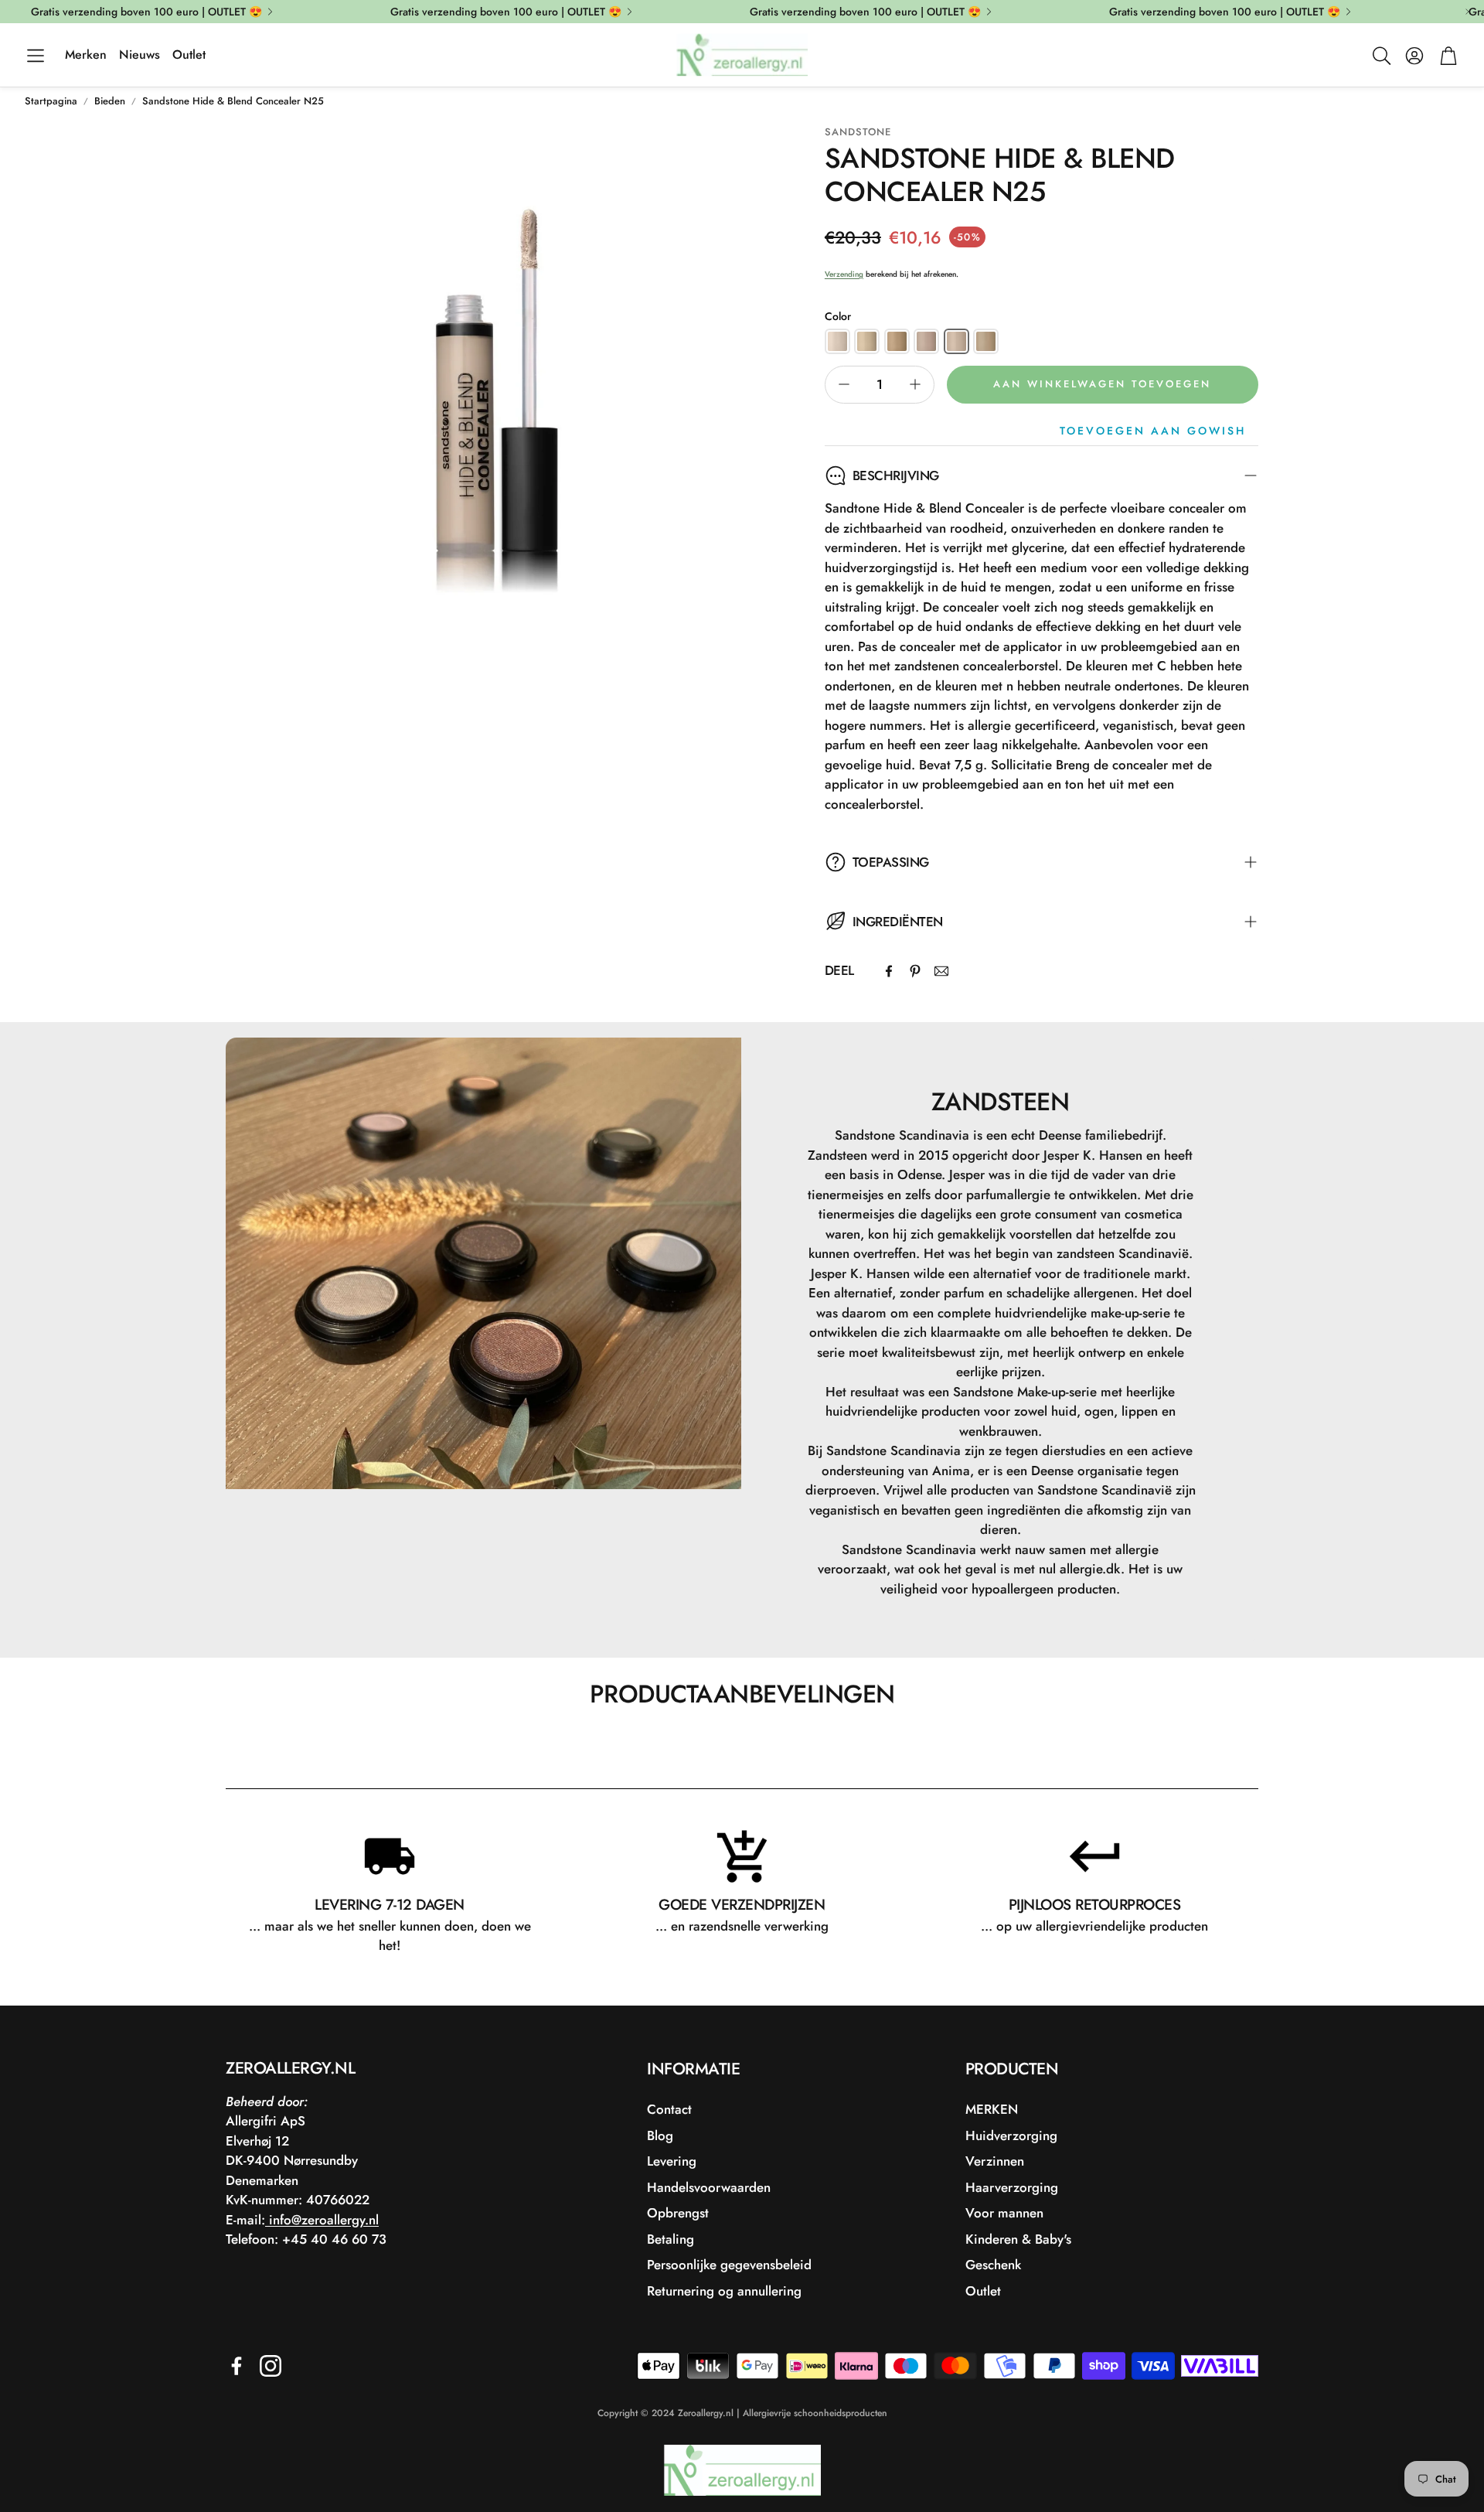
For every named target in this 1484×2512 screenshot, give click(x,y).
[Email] (941, 971)
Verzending (844, 274)
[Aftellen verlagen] (844, 384)
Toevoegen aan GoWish (1153, 431)
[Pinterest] (915, 971)
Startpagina (51, 101)
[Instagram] (271, 2366)
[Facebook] (889, 971)
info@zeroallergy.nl (322, 2220)
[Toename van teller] (915, 384)
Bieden (110, 101)
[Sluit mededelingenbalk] (1469, 12)
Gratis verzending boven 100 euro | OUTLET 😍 (146, 12)
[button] (36, 56)
